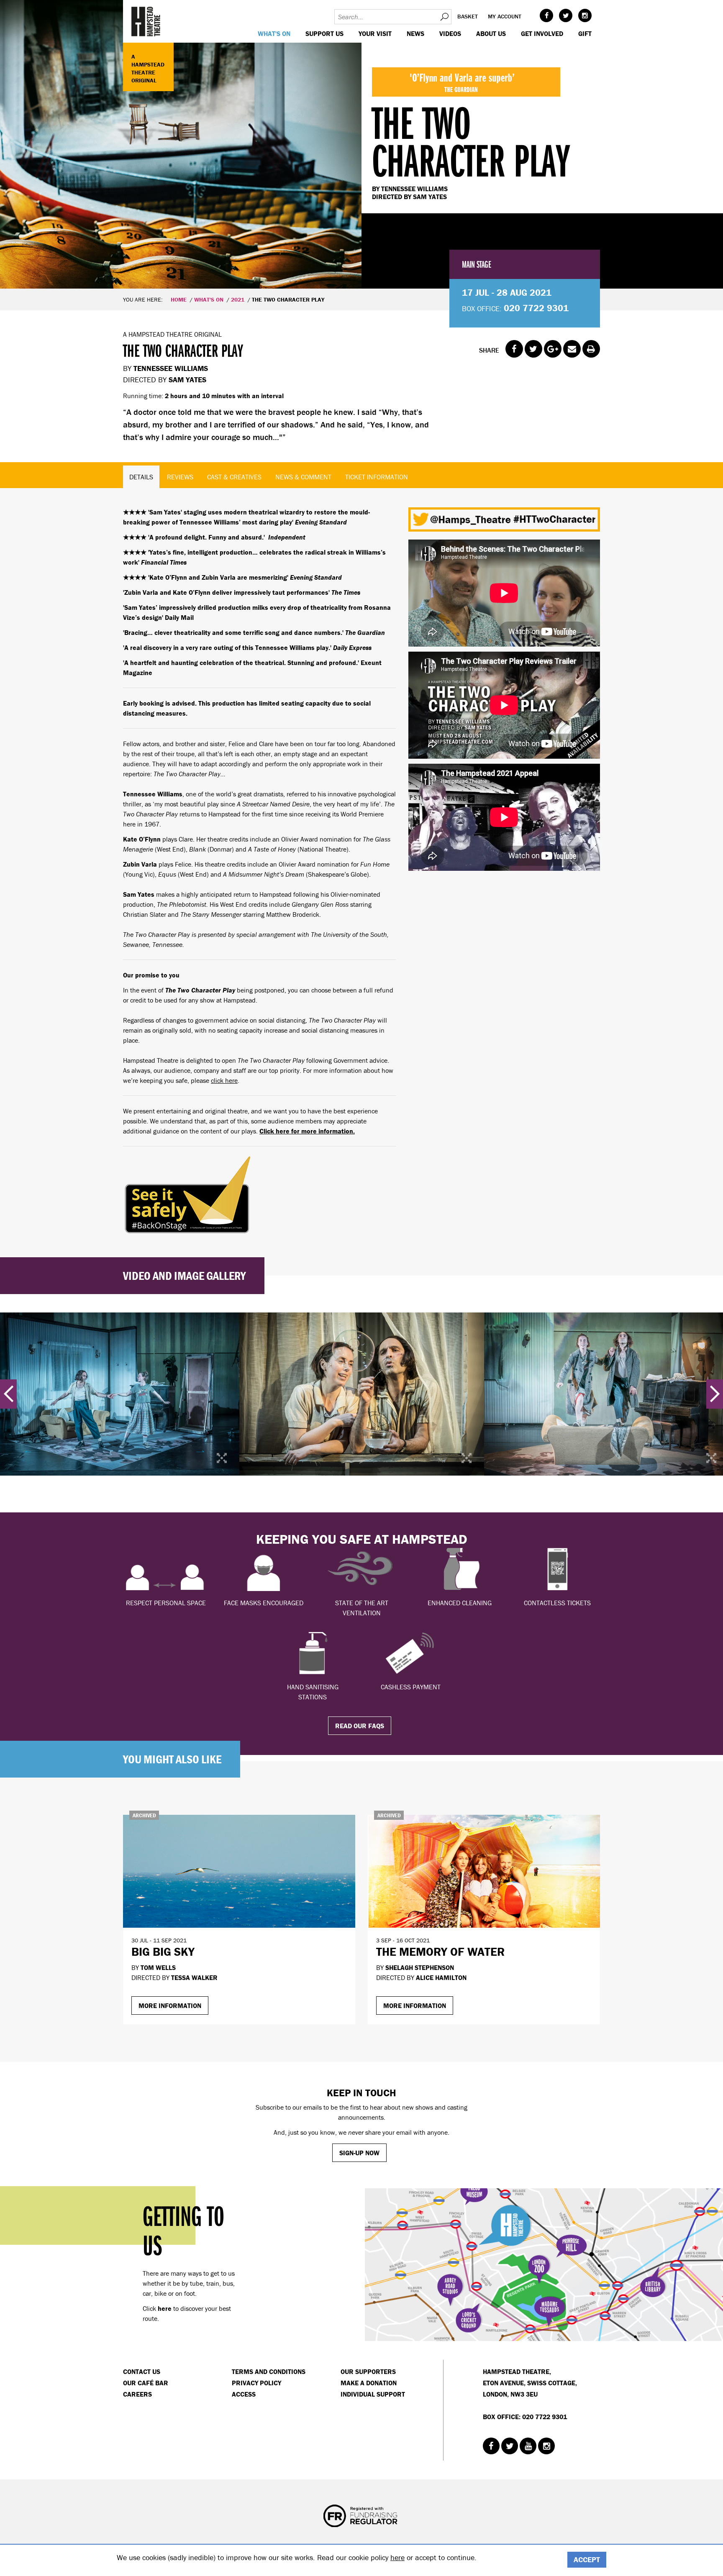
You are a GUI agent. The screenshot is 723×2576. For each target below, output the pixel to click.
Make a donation (369, 2383)
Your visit (375, 33)
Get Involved (542, 33)
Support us (324, 33)
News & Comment (303, 477)
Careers (137, 2394)
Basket (468, 16)
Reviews (180, 477)
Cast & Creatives (234, 477)
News (415, 33)
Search (444, 17)
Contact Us (142, 2371)
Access (244, 2394)
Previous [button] (8, 1394)
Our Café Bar (146, 2383)
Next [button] (715, 1394)
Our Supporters (368, 2371)
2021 (238, 299)
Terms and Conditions (269, 2371)
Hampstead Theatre (146, 21)
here (397, 2557)
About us (491, 33)
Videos (450, 33)
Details (141, 477)
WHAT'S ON (274, 33)
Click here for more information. (307, 1131)
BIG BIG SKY (163, 1952)
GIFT (585, 33)
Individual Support (373, 2394)
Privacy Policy (256, 2383)
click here (224, 1080)
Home (179, 299)
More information (170, 2006)
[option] (361, 144)
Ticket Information (377, 477)
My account (505, 16)
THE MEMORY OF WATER (440, 1952)
